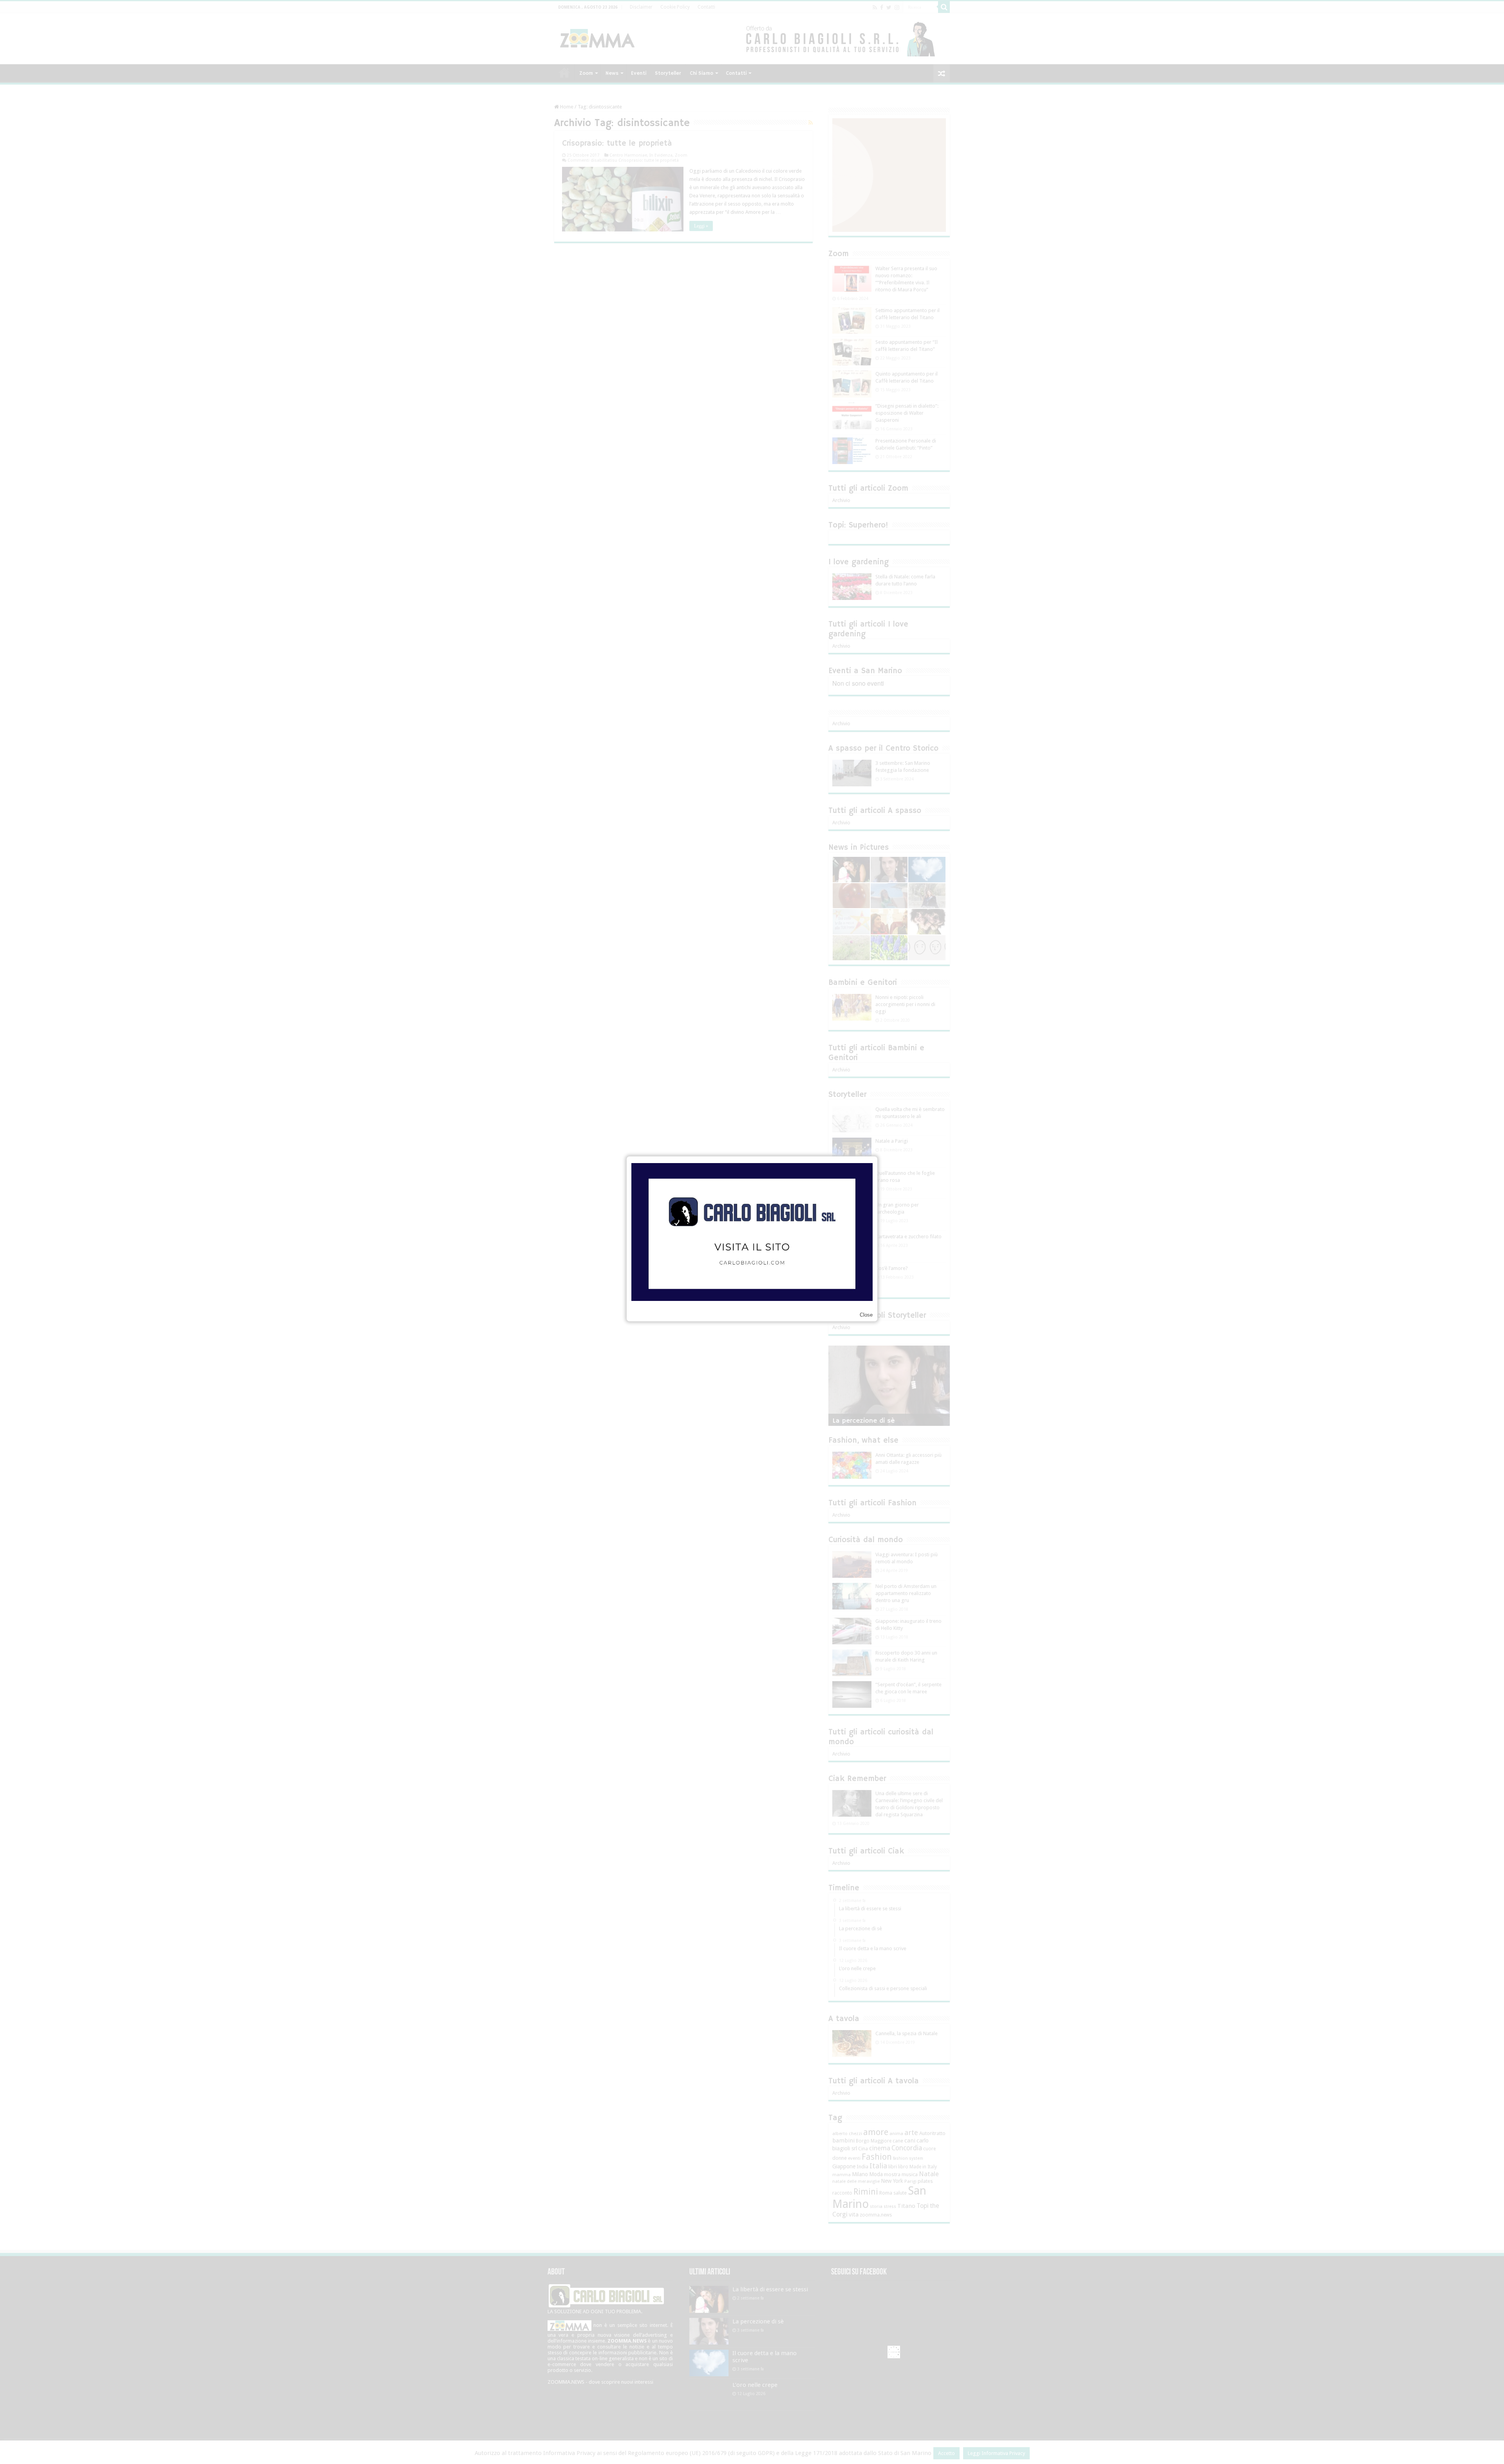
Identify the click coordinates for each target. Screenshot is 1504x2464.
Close (866, 1315)
